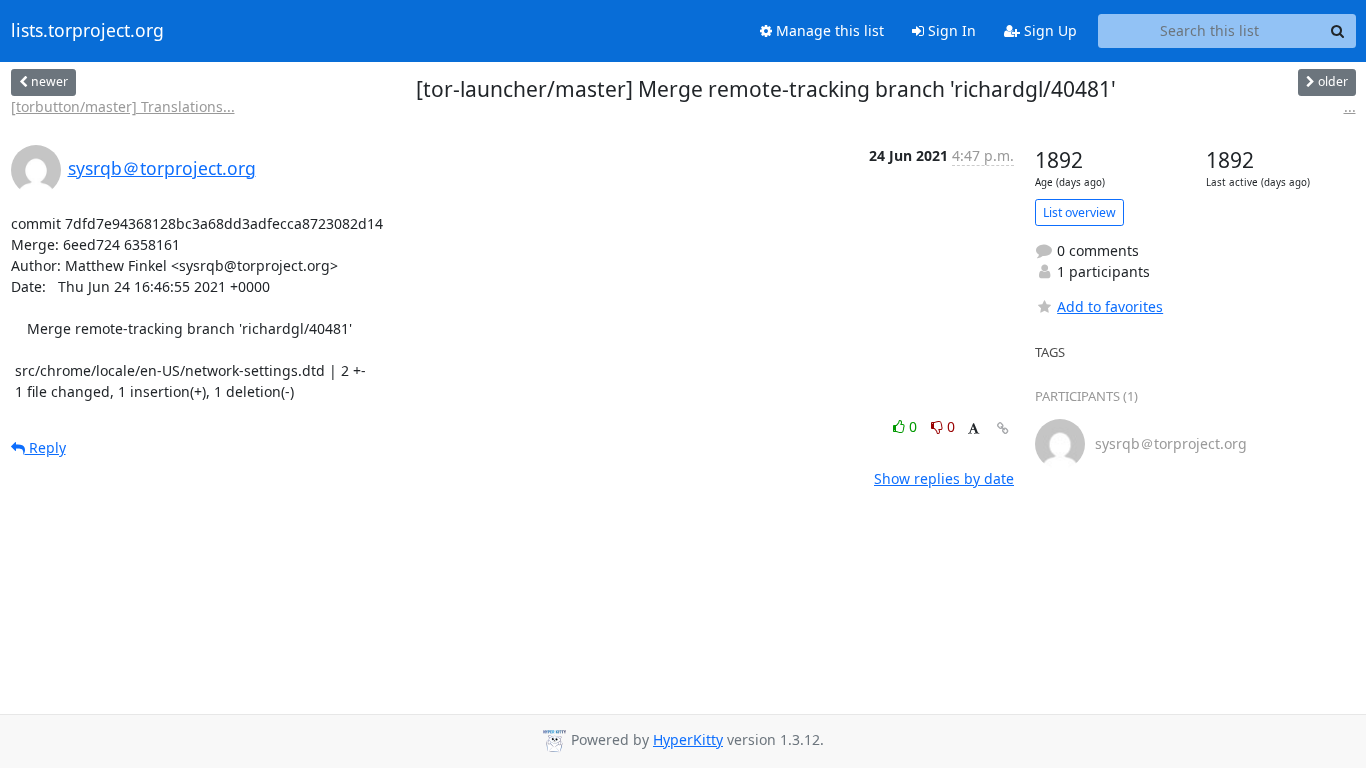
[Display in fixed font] (973, 429)
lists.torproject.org (87, 31)
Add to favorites (1110, 306)
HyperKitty (688, 739)
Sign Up (1048, 30)
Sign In (950, 30)
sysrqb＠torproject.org (162, 168)
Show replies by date (944, 478)
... (1350, 106)
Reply (45, 447)
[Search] (1338, 31)
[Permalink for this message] (1003, 428)
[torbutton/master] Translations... (123, 106)
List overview (1079, 212)
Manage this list (828, 30)
